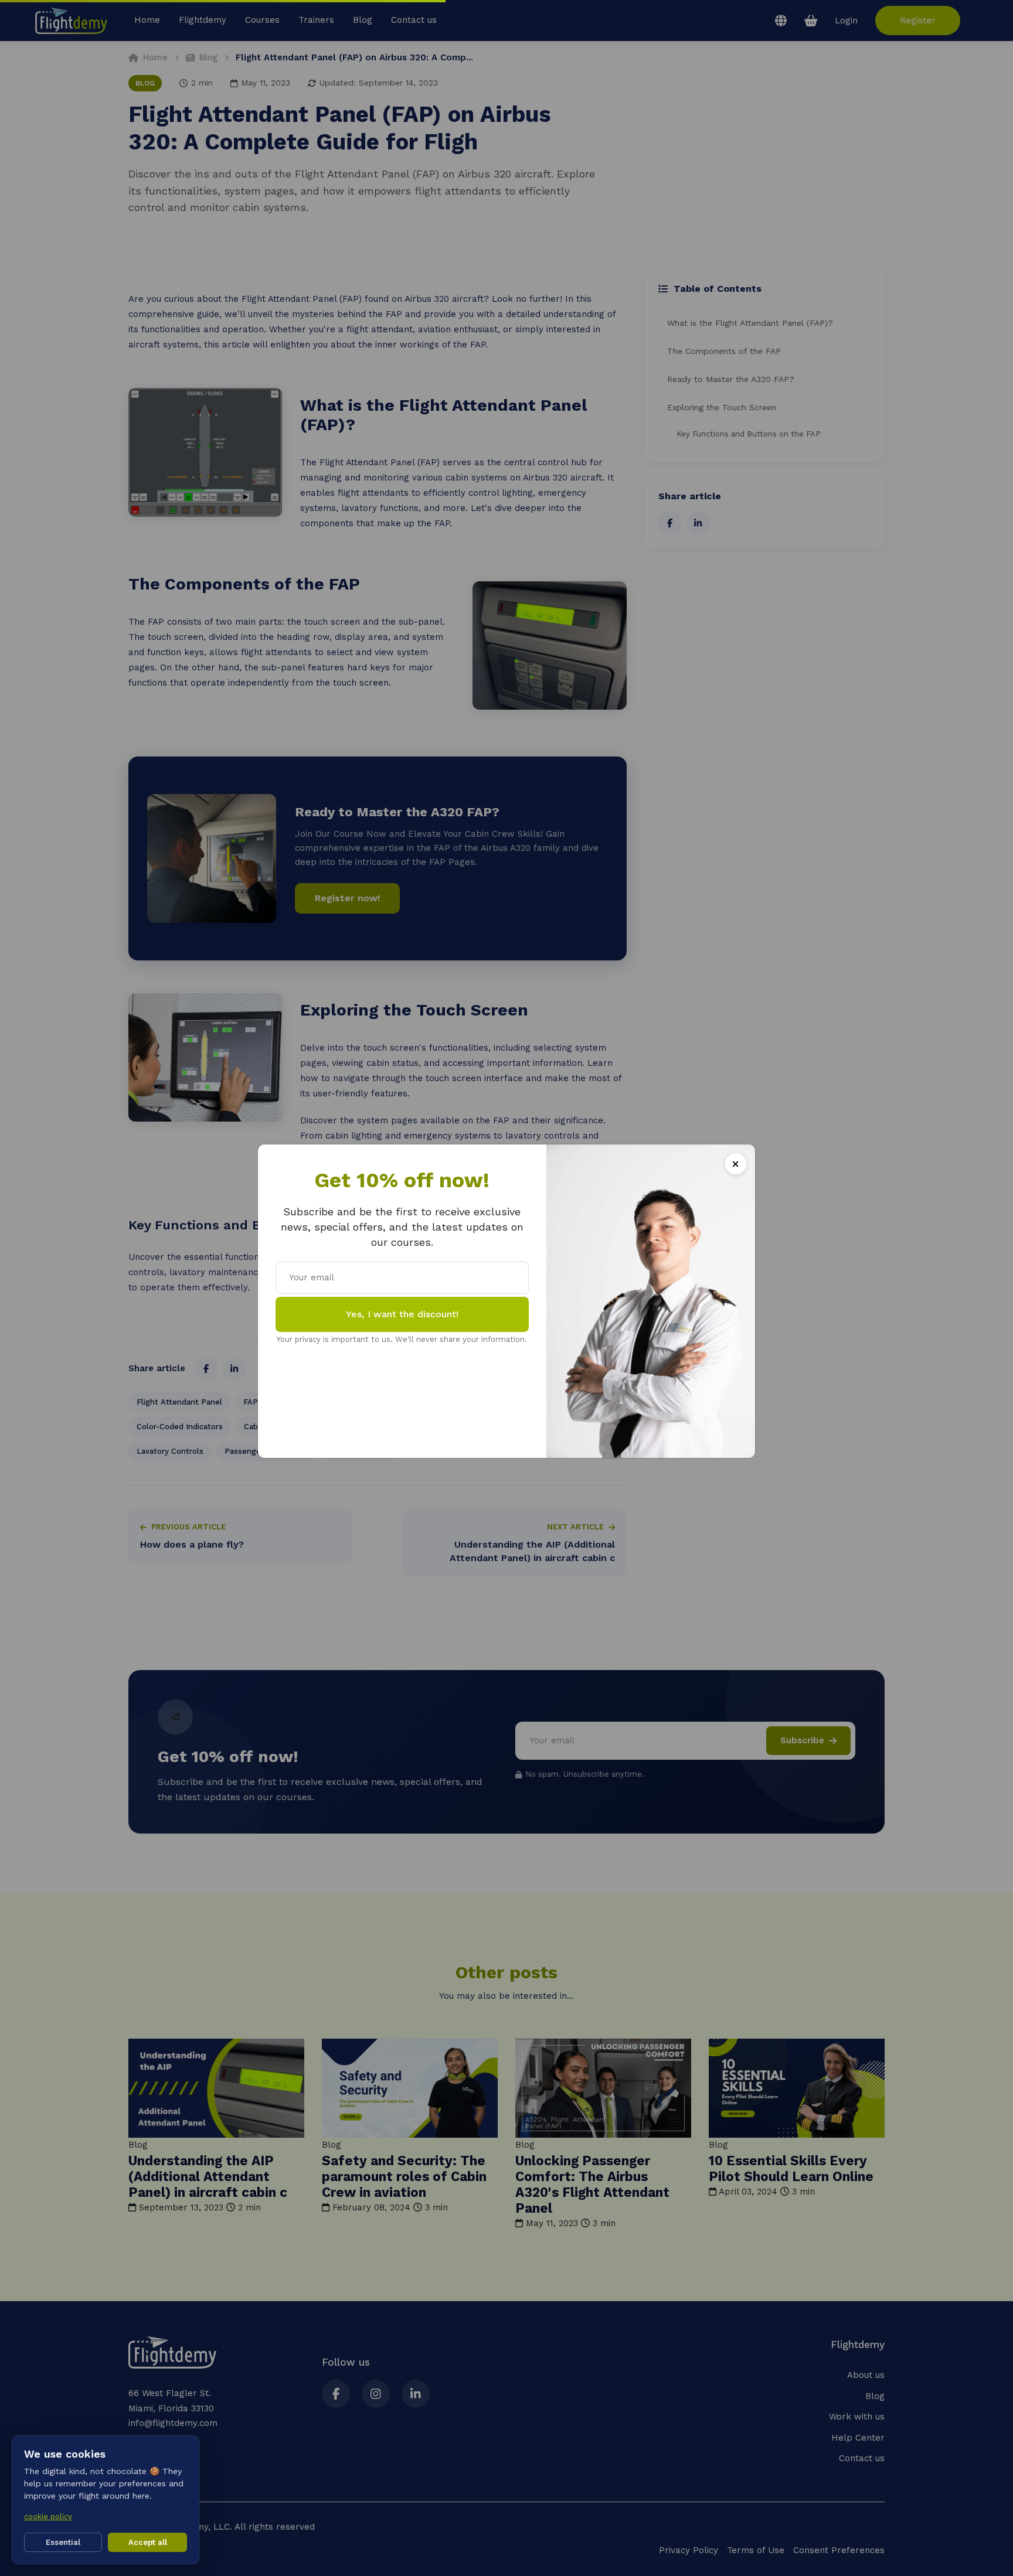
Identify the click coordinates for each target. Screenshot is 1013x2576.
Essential (63, 2542)
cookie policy (48, 2517)
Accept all (148, 2542)
